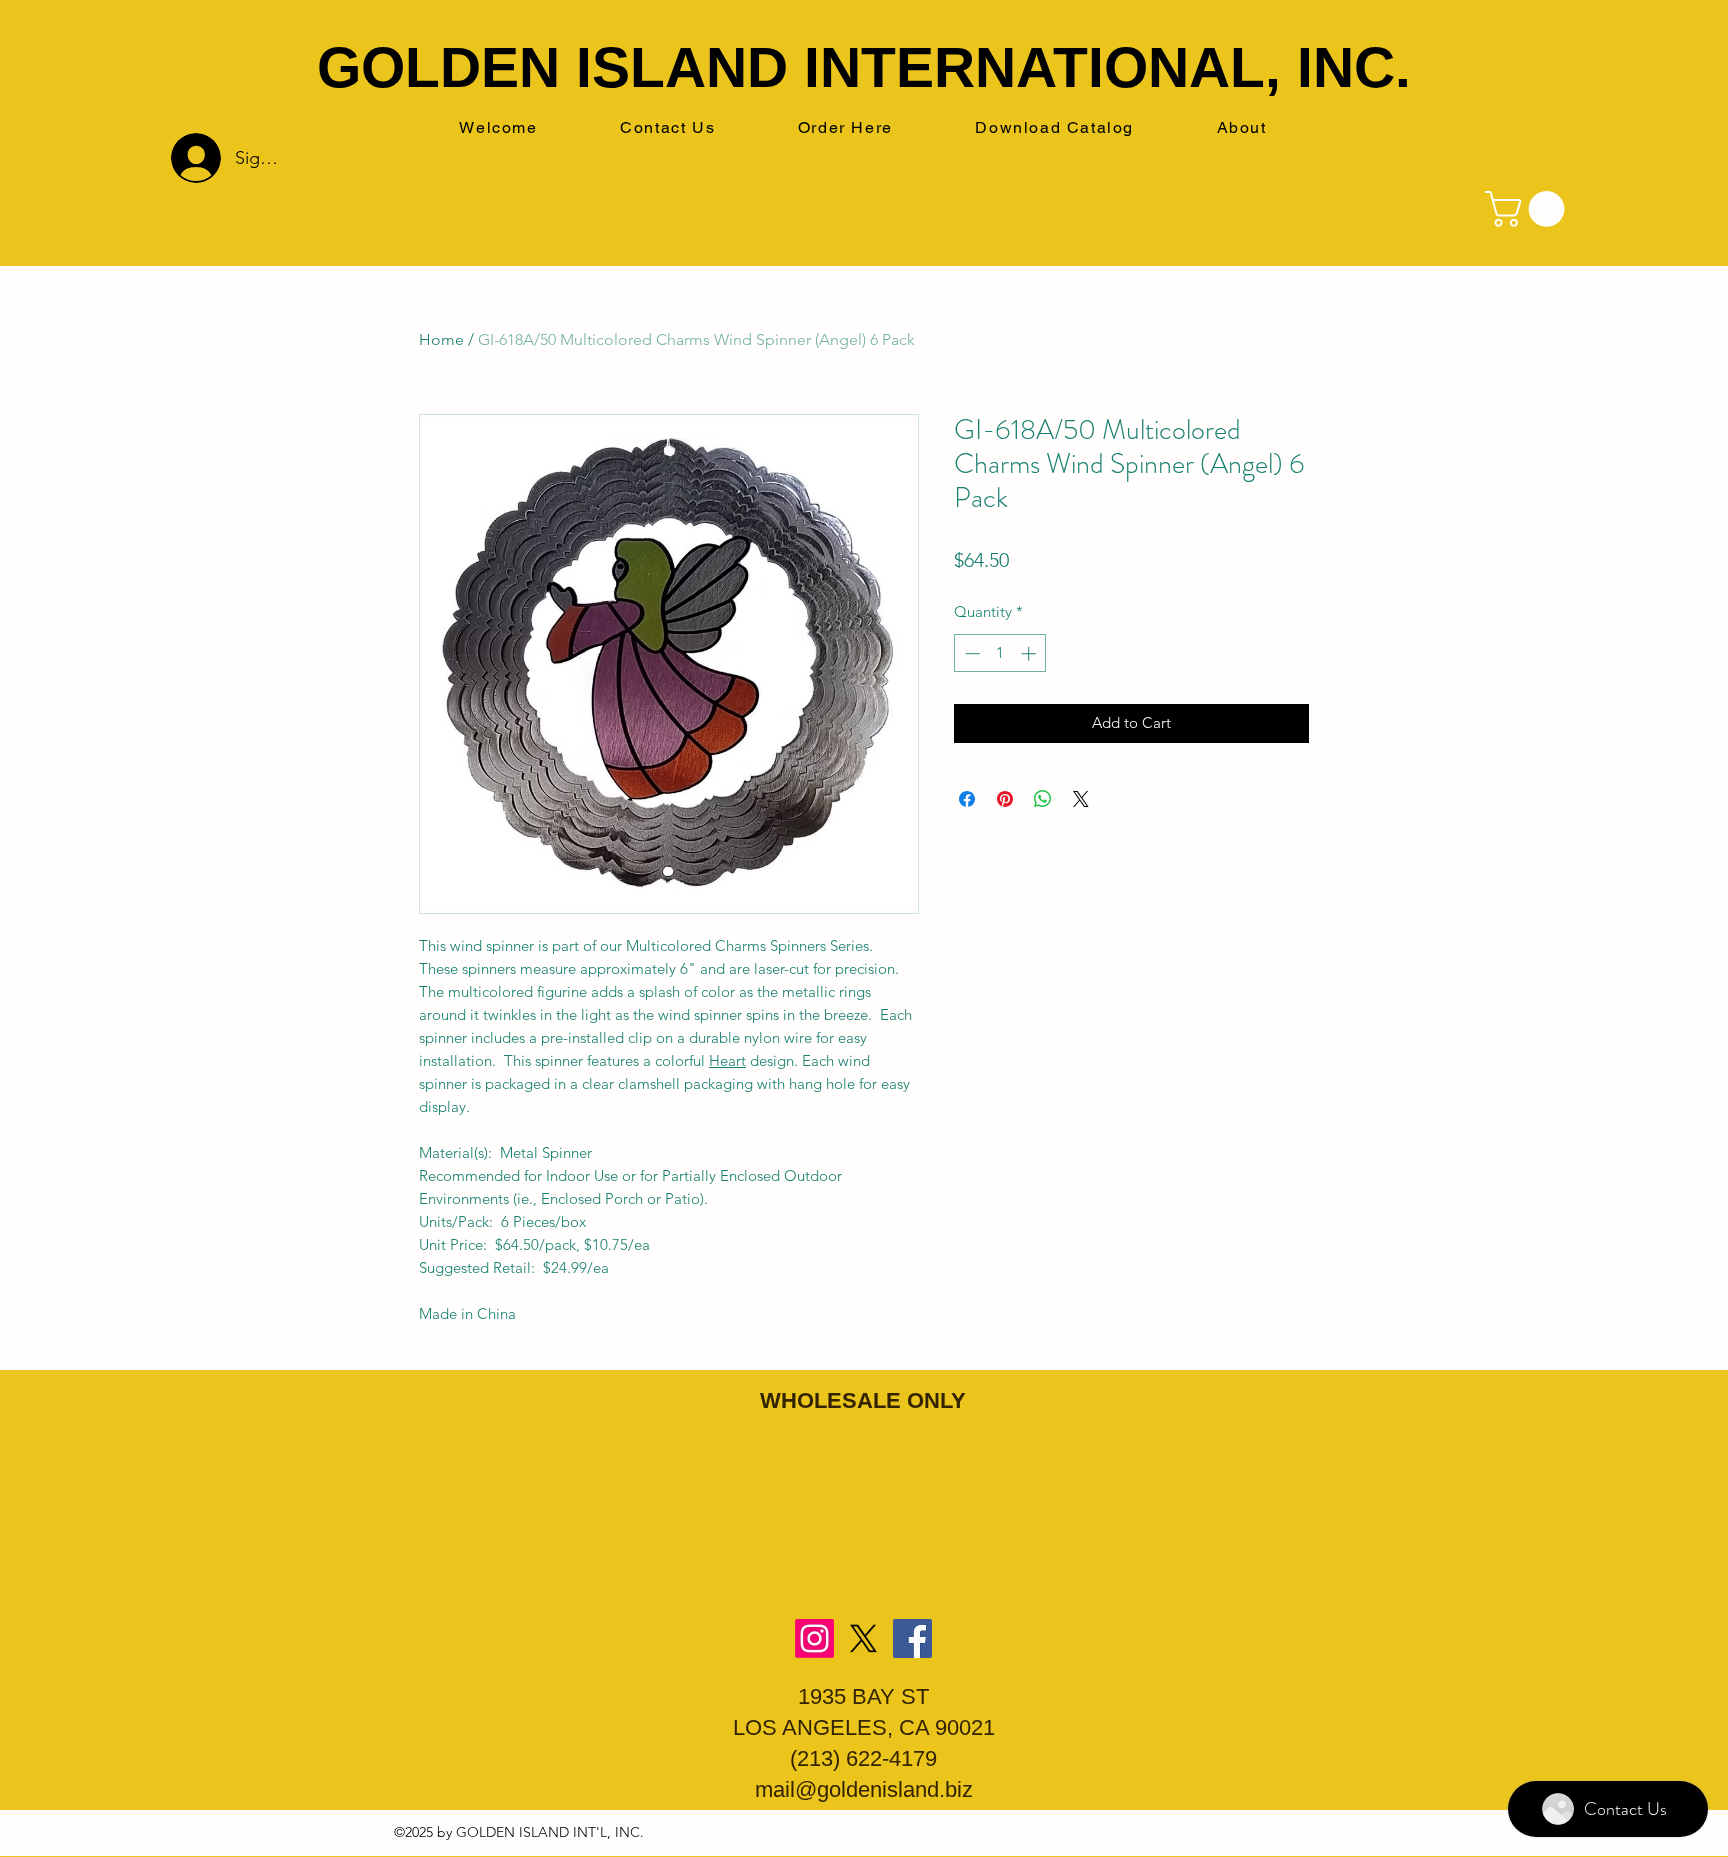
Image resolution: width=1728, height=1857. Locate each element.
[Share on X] (1081, 799)
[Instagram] (814, 1638)
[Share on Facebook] (967, 799)
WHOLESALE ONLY (863, 1400)
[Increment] (1030, 653)
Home (441, 339)
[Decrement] (970, 653)
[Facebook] (912, 1638)
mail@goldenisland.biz (864, 1789)
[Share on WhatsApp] (1043, 799)
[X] (863, 1638)
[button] (1529, 209)
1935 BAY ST (863, 1696)
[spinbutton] (1000, 653)
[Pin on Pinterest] (1005, 799)
